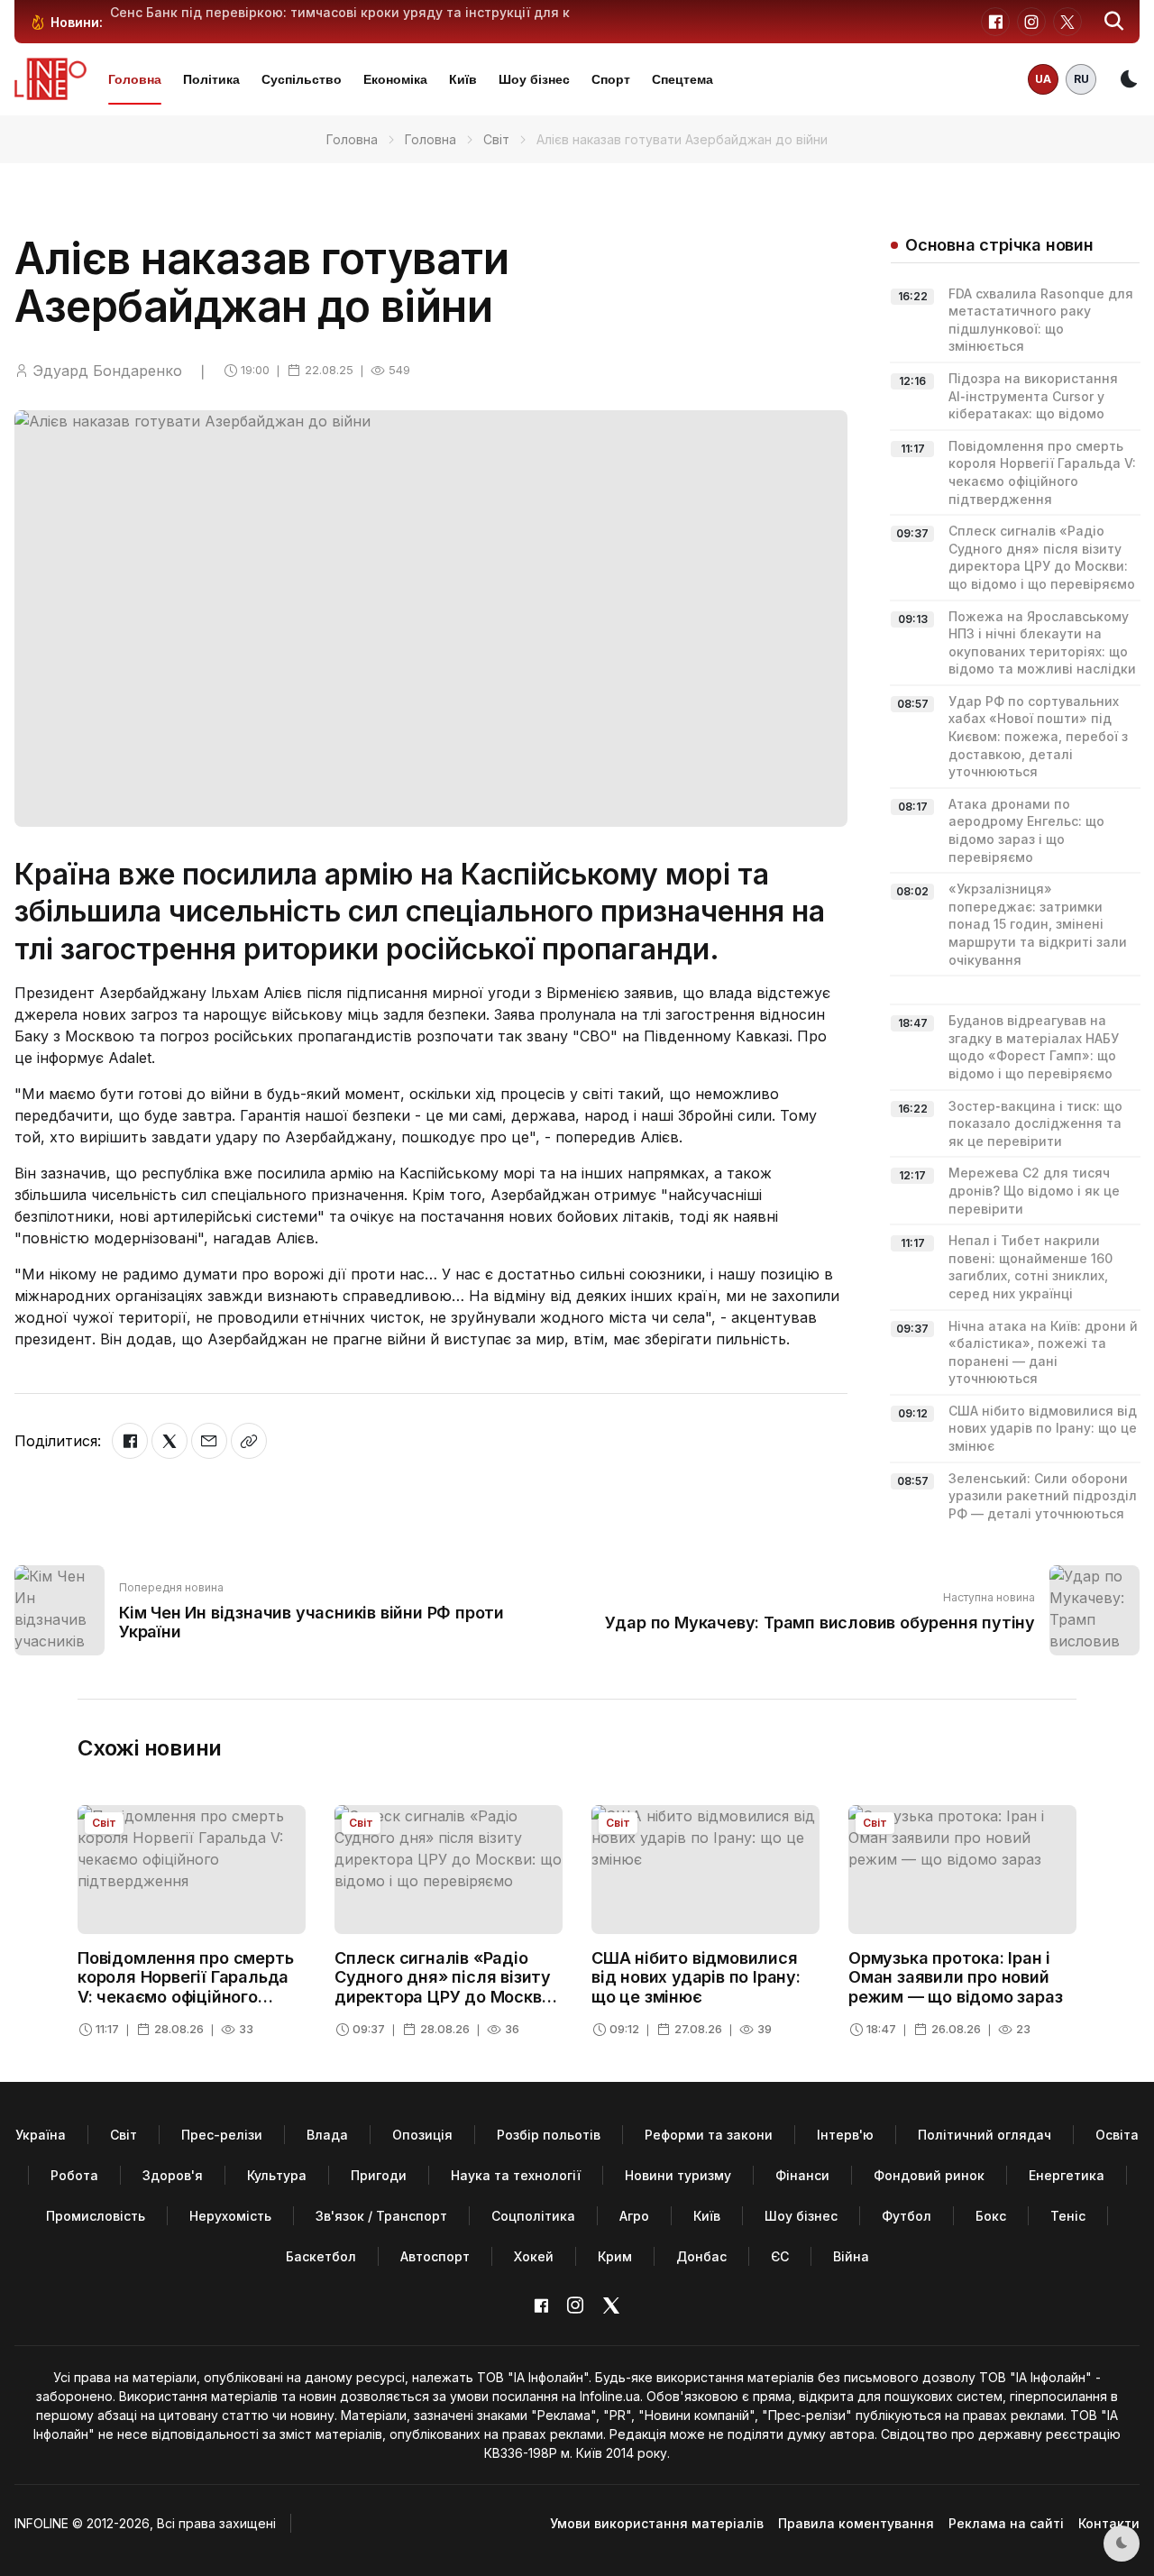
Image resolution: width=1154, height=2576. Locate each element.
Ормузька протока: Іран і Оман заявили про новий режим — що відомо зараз (955, 1977)
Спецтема (682, 79)
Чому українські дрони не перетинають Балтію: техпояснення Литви (339, 12)
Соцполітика (533, 2216)
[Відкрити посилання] (249, 1441)
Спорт (611, 79)
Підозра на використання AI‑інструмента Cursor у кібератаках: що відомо (1033, 396)
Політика (211, 79)
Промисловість (96, 2216)
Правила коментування (856, 2523)
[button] (1114, 22)
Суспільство (302, 79)
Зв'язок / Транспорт (381, 2216)
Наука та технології (516, 2175)
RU (1081, 79)
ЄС (780, 2256)
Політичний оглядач (985, 2135)
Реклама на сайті (1006, 2523)
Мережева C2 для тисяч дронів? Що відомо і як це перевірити (1034, 1190)
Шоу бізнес (534, 79)
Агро (634, 2216)
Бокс (991, 2216)
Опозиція (422, 2135)
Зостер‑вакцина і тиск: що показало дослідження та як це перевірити (1035, 1123)
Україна (41, 2135)
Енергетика (1067, 2175)
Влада (327, 2135)
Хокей (534, 2256)
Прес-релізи (222, 2135)
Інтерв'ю (845, 2135)
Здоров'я (173, 2175)
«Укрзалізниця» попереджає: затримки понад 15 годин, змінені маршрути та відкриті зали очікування (1038, 924)
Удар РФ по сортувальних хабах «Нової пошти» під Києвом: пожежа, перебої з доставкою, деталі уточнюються (1038, 736)
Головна (135, 79)
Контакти (1109, 2523)
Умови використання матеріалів (657, 2523)
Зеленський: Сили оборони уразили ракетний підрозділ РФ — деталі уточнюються (1043, 1496)
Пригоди (379, 2175)
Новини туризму (678, 2175)
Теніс (1068, 2216)
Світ (496, 139)
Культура (277, 2175)
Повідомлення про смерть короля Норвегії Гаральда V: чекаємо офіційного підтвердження (185, 1987)
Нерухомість (230, 2216)
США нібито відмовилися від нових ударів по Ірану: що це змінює (1043, 1428)
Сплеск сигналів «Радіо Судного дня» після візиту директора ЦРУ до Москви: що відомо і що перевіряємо (445, 1997)
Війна (851, 2256)
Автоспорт (435, 2256)
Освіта (1117, 2135)
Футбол (907, 2216)
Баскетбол (321, 2256)
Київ (463, 79)
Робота (74, 2175)
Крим (615, 2256)
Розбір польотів (549, 2135)
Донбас (701, 2256)
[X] (169, 1441)
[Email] (209, 1441)
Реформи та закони (709, 2135)
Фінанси (802, 2175)
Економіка (395, 79)
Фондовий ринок (929, 2175)
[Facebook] (130, 1441)
